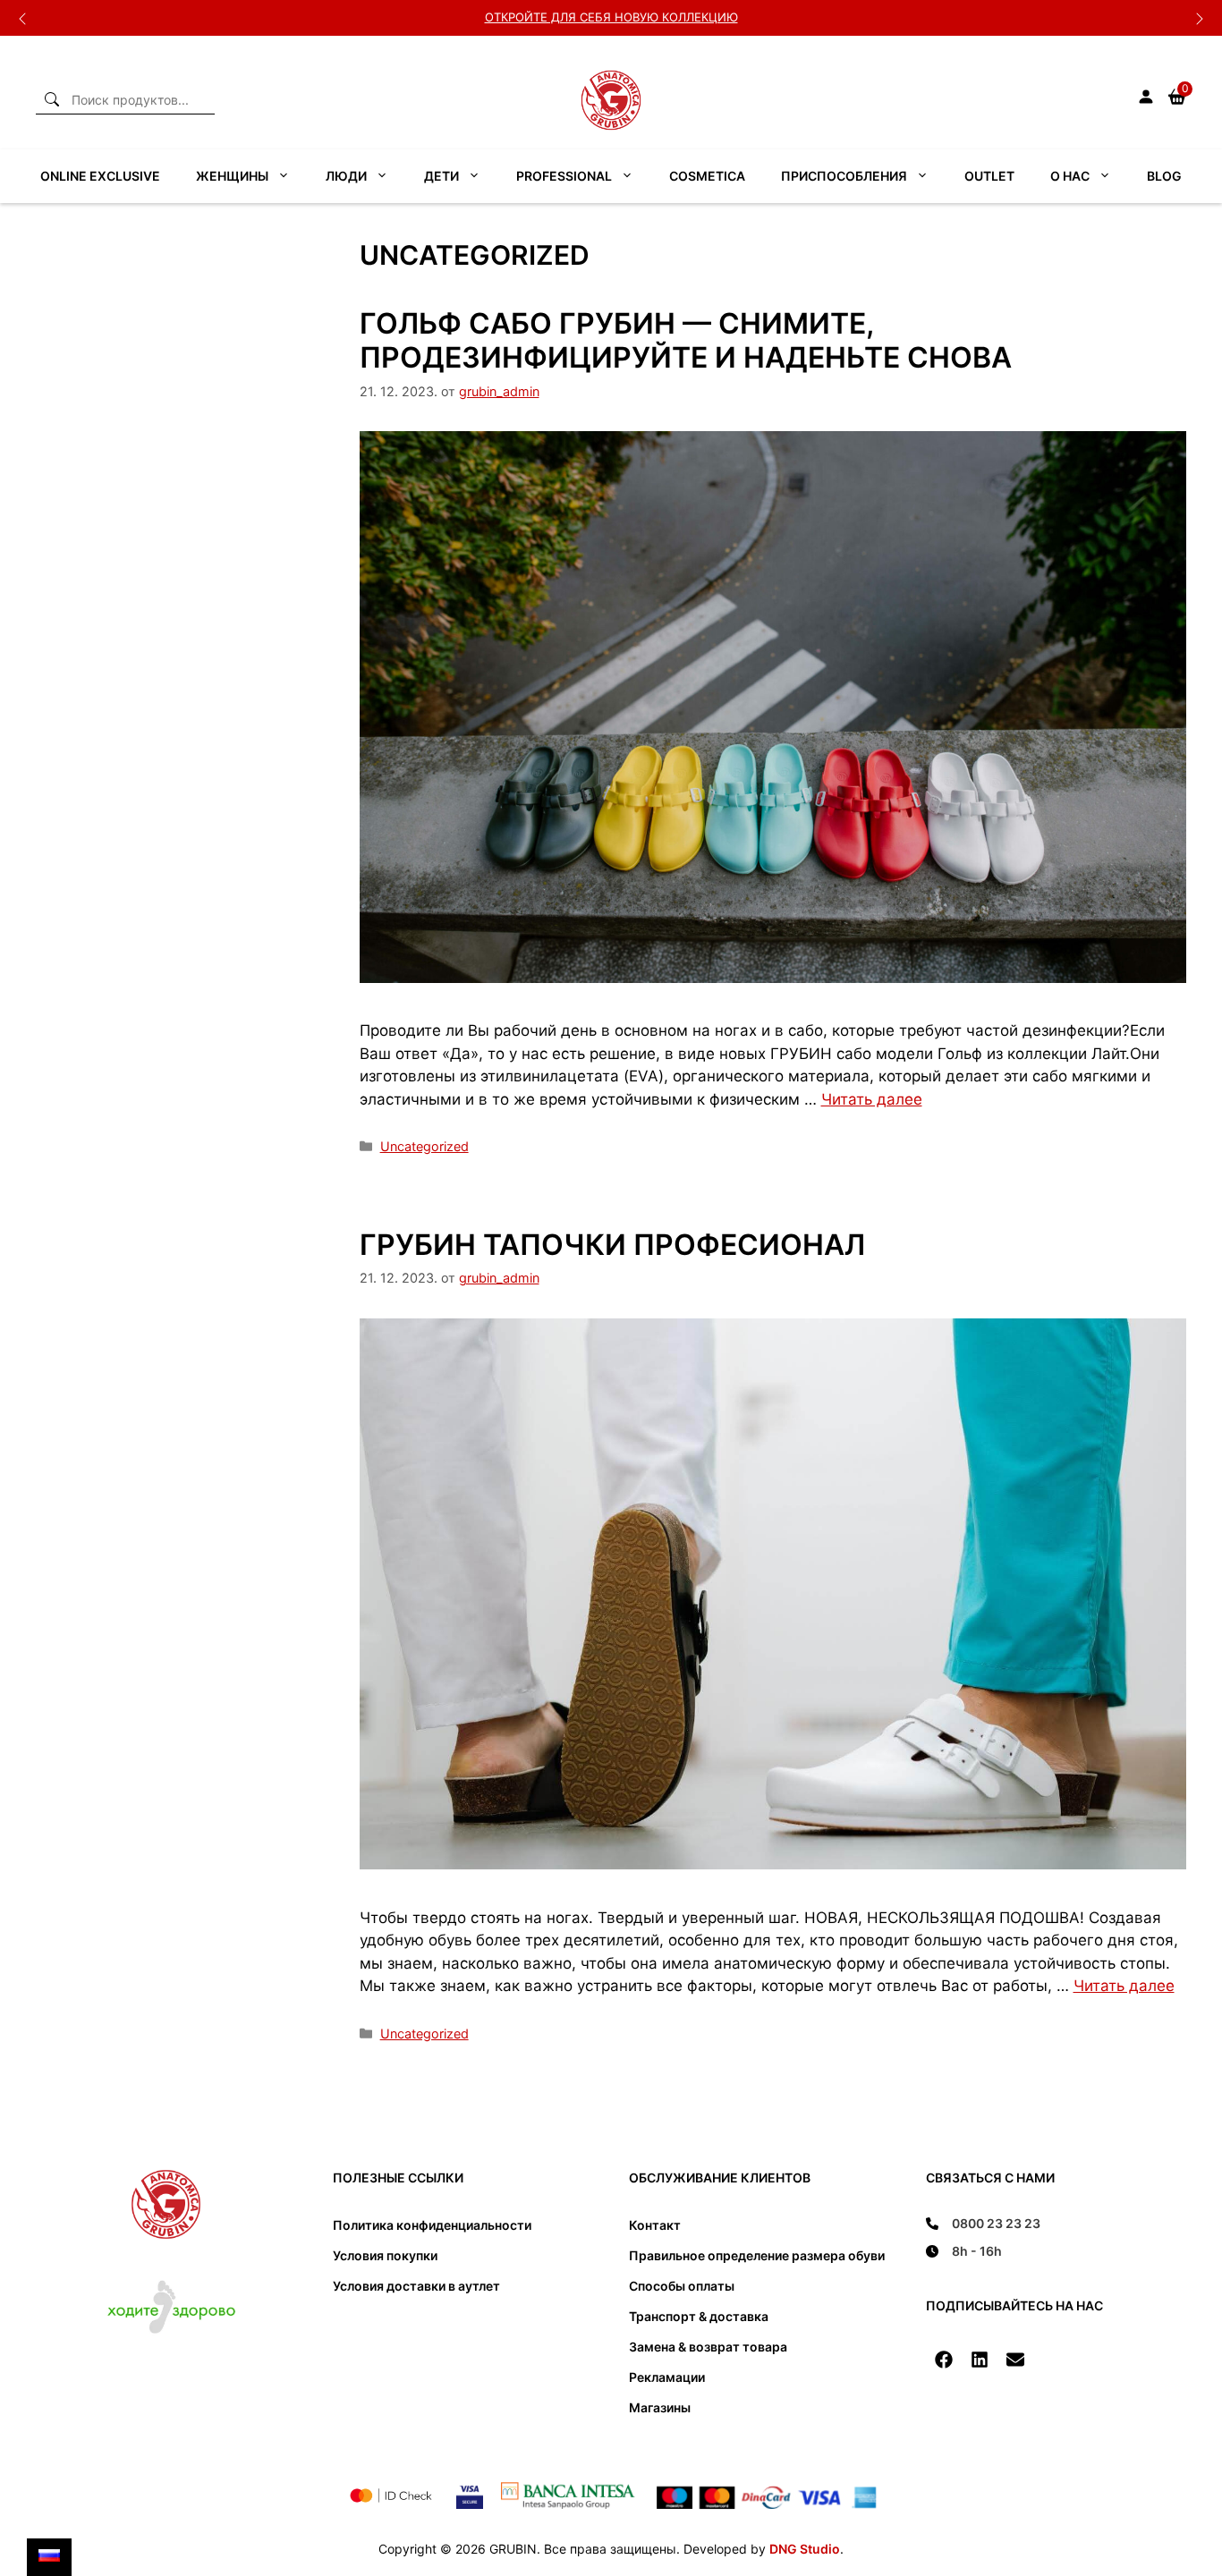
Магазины (660, 2407)
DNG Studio (805, 2549)
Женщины (232, 176)
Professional (564, 176)
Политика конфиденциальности (432, 2225)
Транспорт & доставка (699, 2316)
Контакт (655, 2225)
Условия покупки (385, 2255)
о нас (1070, 176)
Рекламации (667, 2377)
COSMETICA (707, 176)
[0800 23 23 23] (983, 2223)
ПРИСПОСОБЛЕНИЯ (844, 176)
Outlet (989, 176)
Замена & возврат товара (708, 2347)
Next (1200, 18)
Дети (441, 176)
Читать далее (872, 1099)
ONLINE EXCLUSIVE (100, 176)
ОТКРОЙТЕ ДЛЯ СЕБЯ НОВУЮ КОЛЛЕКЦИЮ (611, 17)
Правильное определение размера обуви (757, 2255)
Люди (346, 176)
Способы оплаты (682, 2286)
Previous (22, 18)
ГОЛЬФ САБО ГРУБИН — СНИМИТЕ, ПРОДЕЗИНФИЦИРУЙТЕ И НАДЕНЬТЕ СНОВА (686, 340)
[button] (944, 2360)
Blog (1164, 176)
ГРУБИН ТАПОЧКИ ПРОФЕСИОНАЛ (612, 1245)
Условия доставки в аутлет (416, 2286)
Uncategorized (424, 1146)
